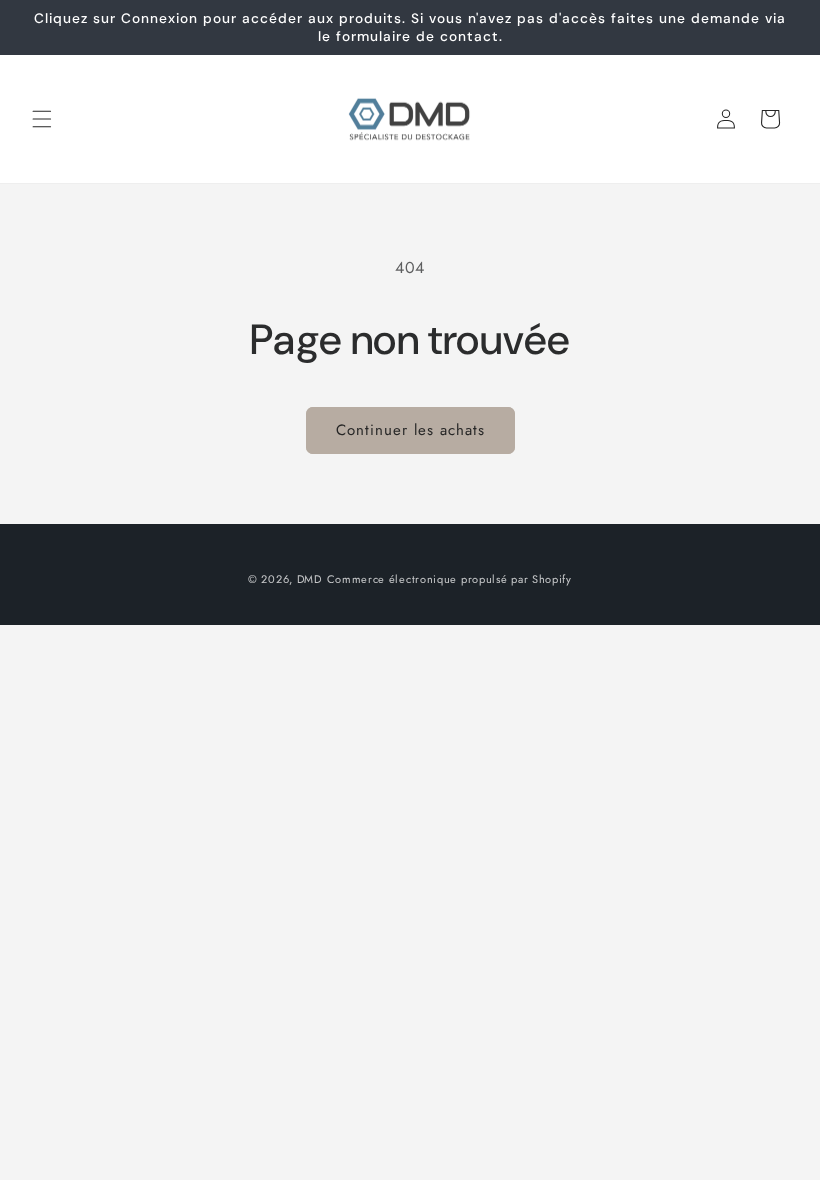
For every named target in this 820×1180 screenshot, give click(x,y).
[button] (42, 119)
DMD (309, 579)
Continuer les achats (410, 430)
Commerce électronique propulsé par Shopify (449, 579)
